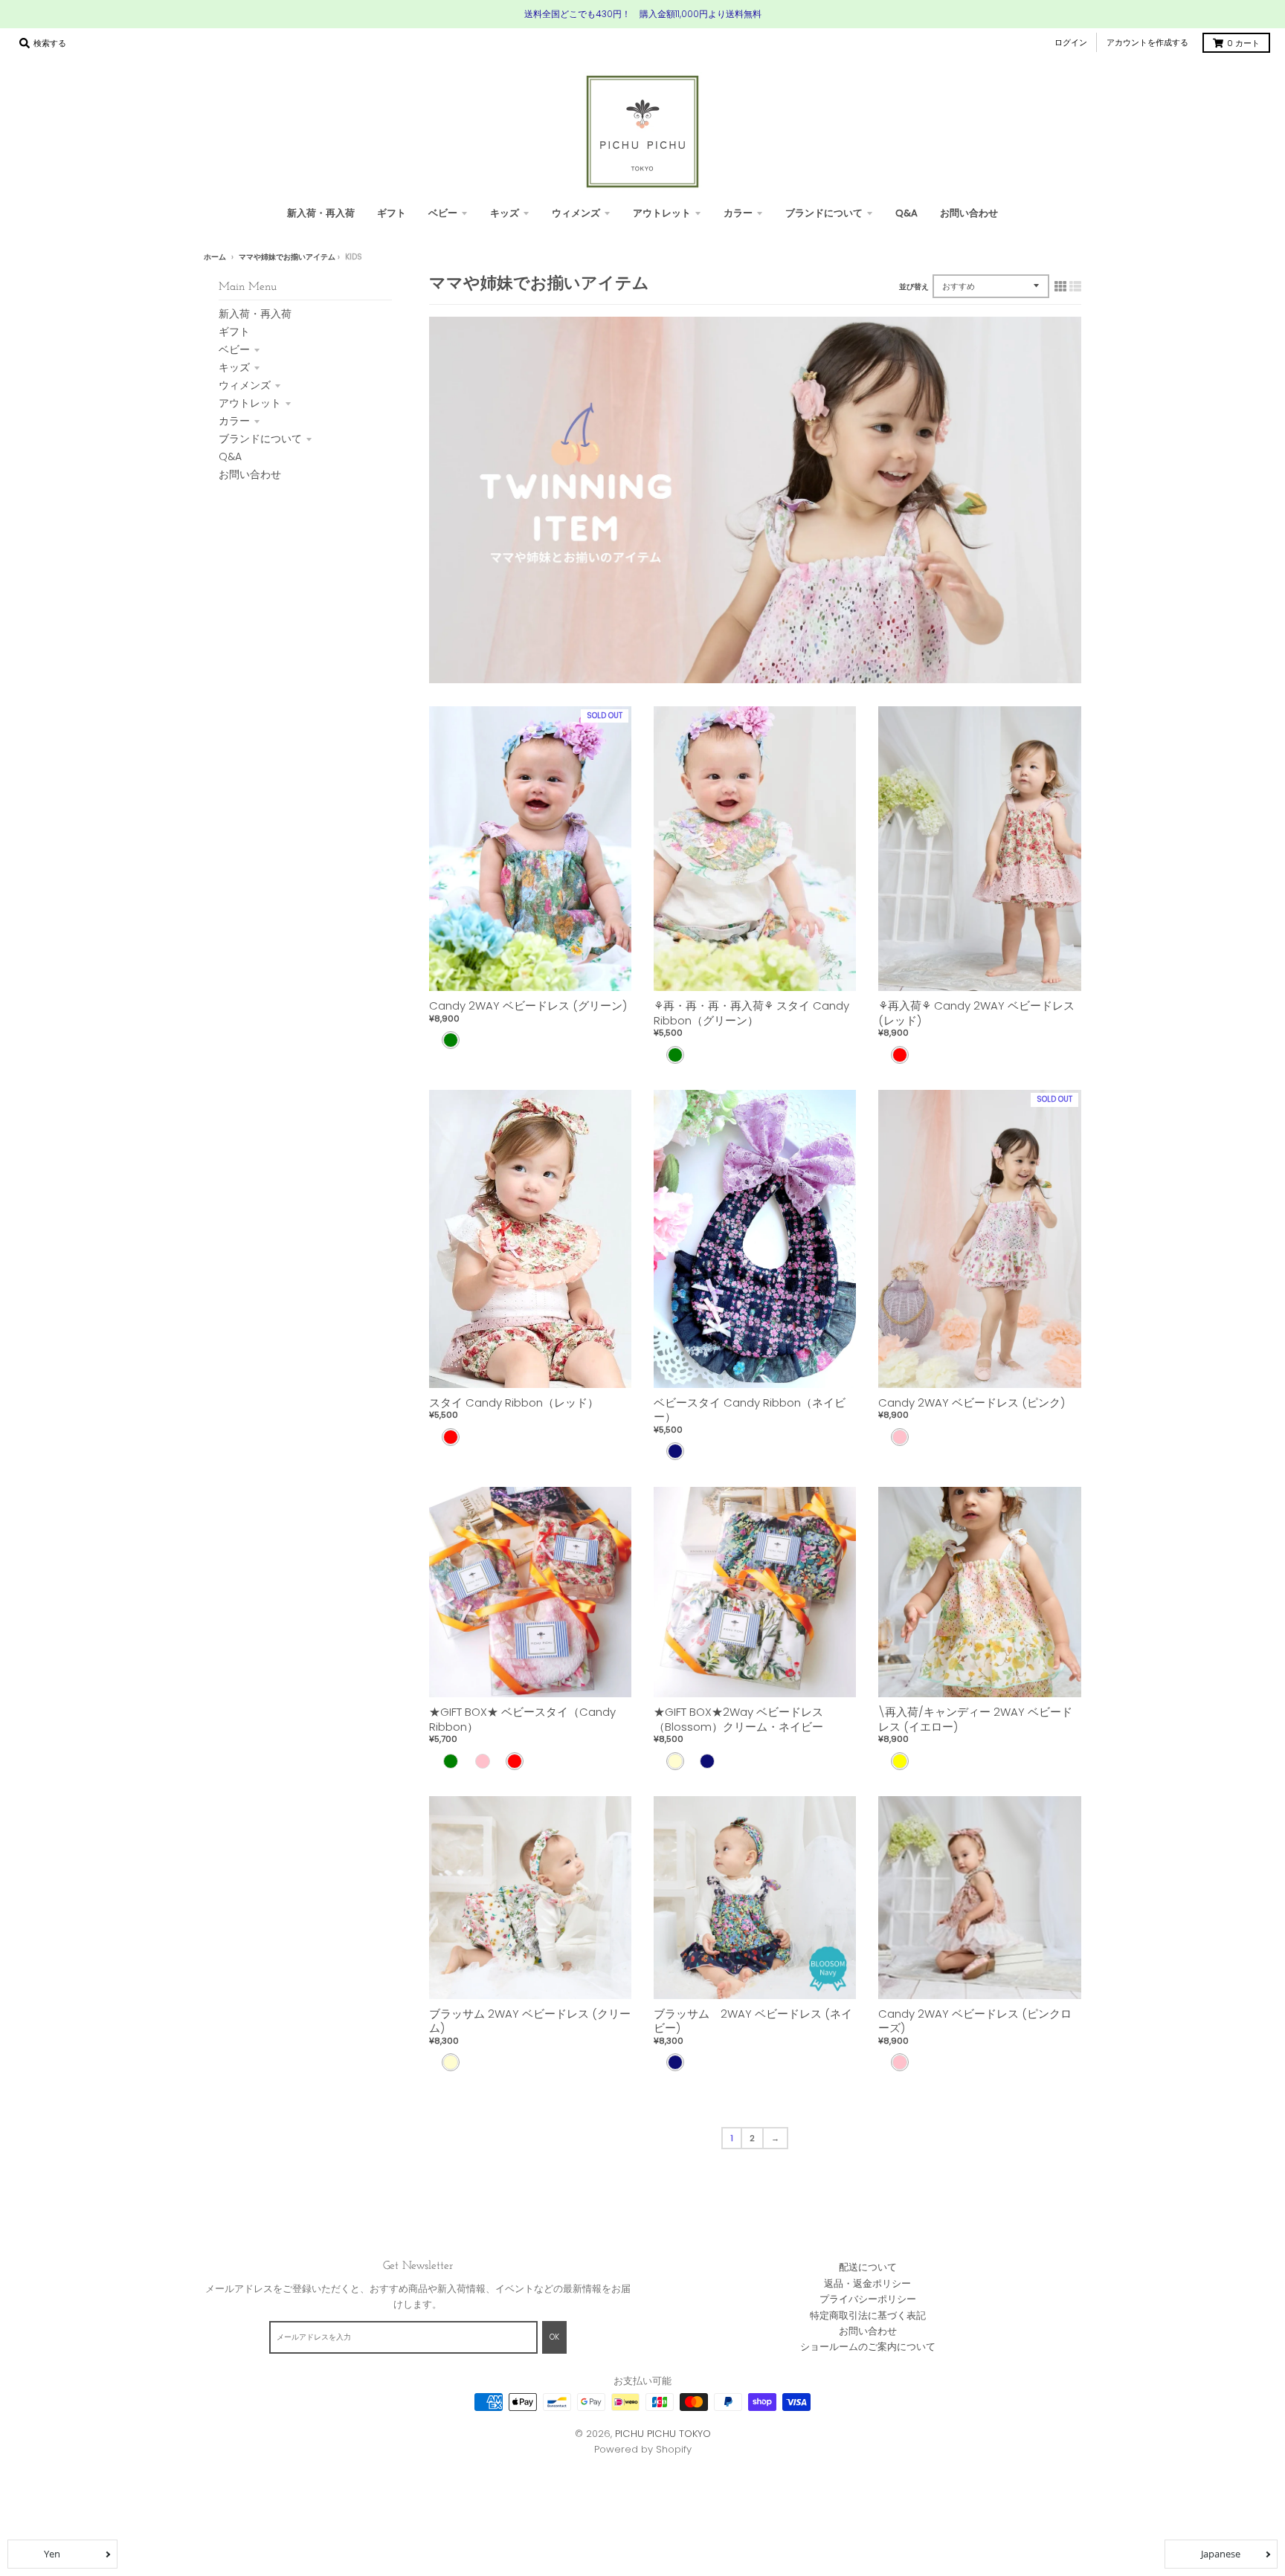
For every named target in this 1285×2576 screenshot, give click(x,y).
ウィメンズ (245, 385)
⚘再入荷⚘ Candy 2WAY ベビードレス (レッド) (976, 1013)
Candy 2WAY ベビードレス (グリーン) (528, 1005)
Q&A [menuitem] (906, 213)
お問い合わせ (250, 474)
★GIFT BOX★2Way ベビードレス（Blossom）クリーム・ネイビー (738, 1719)
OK (554, 2337)
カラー (234, 421)
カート (1243, 43)
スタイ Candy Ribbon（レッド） (514, 1402)
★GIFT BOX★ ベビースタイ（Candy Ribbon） (522, 1719)
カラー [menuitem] (738, 213)
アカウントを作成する (1147, 42)
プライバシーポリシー (868, 2299)
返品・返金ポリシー (867, 2283)
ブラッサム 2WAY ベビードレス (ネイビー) (753, 2021)
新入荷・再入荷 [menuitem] (321, 213)
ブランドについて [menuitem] (824, 213)
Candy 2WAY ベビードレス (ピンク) (972, 1402)
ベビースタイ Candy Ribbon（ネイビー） (750, 1410)
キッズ (234, 367)
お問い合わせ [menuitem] (969, 213)
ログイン (1071, 42)
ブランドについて (260, 439)
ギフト (234, 332)
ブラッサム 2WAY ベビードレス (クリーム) (530, 2021)
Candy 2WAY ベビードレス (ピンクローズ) (975, 2021)
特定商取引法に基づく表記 (868, 2315)
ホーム (215, 257)
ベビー (234, 349)
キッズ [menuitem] (505, 213)
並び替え (914, 287)
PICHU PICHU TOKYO (663, 2434)
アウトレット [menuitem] (662, 213)
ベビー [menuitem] (443, 213)
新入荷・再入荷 (255, 314)
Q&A (230, 456)
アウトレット (250, 403)
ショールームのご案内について (868, 2347)
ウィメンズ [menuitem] (576, 213)
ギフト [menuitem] (392, 213)
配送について (868, 2267)
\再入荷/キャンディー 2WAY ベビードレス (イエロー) (975, 1719)
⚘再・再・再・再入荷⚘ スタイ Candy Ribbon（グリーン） (751, 1013)
